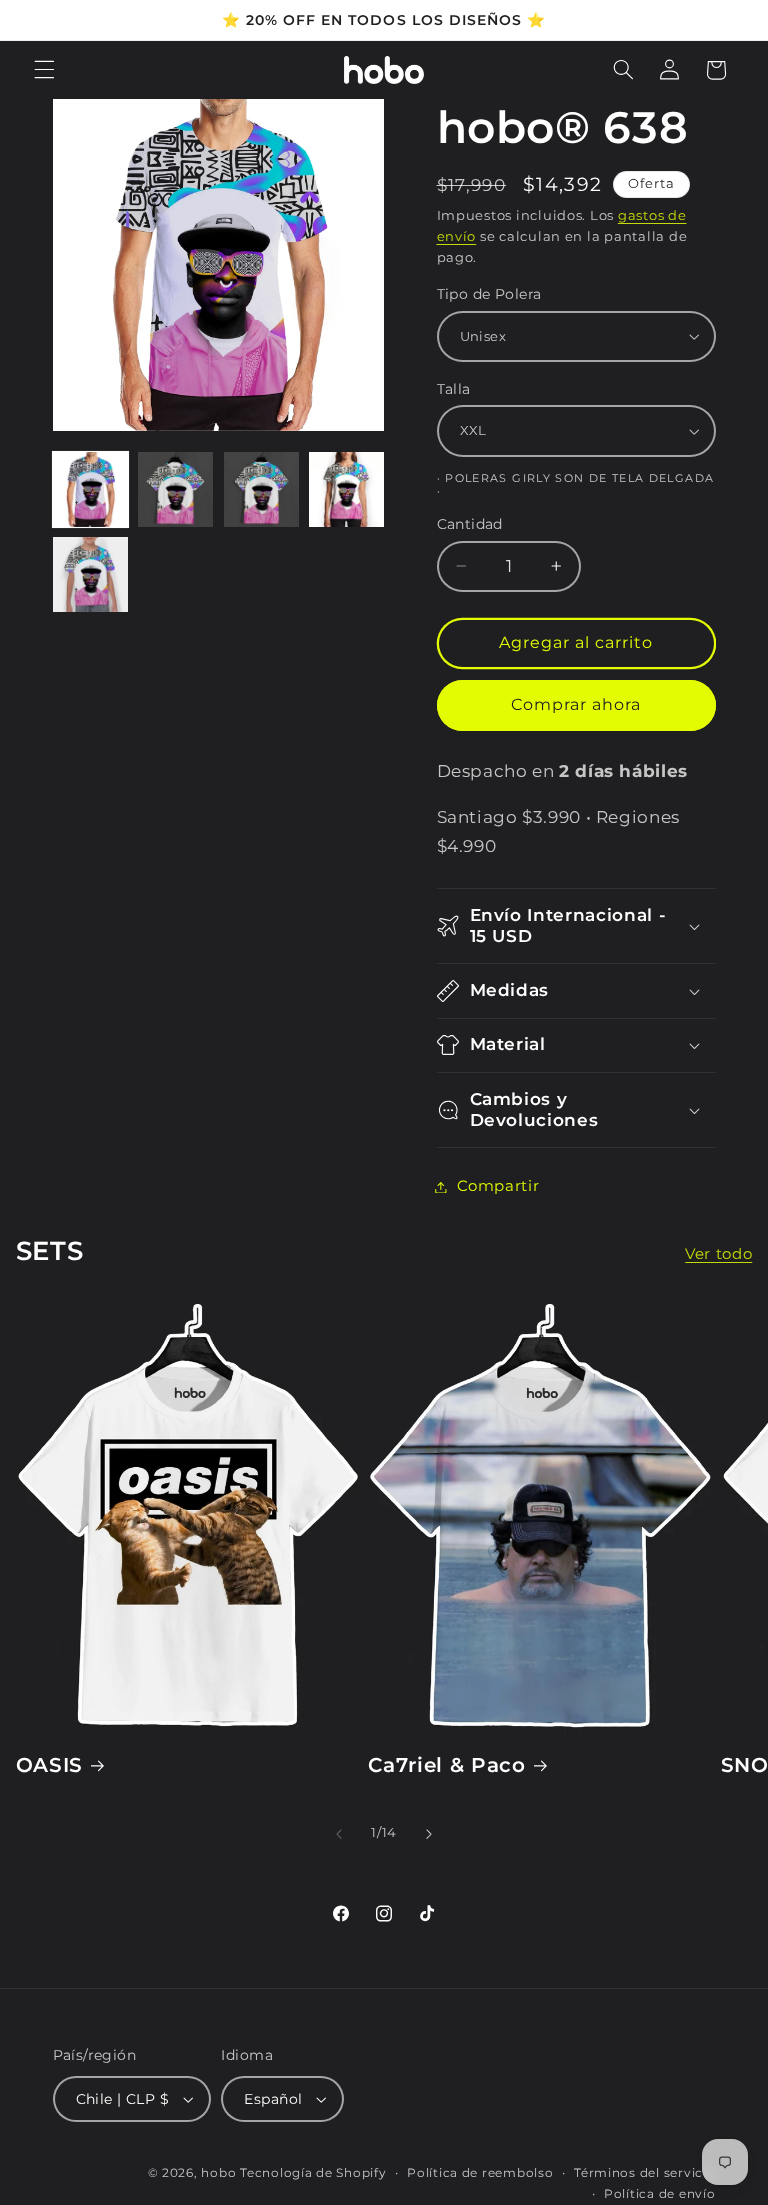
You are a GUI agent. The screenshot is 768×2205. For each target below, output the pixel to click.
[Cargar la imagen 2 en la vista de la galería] (175, 489)
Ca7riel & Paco (446, 1765)
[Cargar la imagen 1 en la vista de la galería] (90, 489)
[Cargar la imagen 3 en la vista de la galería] (261, 489)
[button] (44, 70)
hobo (220, 2173)
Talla (454, 389)
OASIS (49, 1765)
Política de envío (660, 2194)
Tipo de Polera (489, 294)
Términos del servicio (644, 2173)
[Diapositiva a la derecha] (429, 1834)
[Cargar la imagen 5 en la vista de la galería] (90, 574)
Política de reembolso (480, 2173)
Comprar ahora (576, 704)
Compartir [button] (498, 1186)
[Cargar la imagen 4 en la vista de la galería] (346, 489)
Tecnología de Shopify (313, 2173)
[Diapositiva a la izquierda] (339, 1834)
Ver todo (718, 1254)
